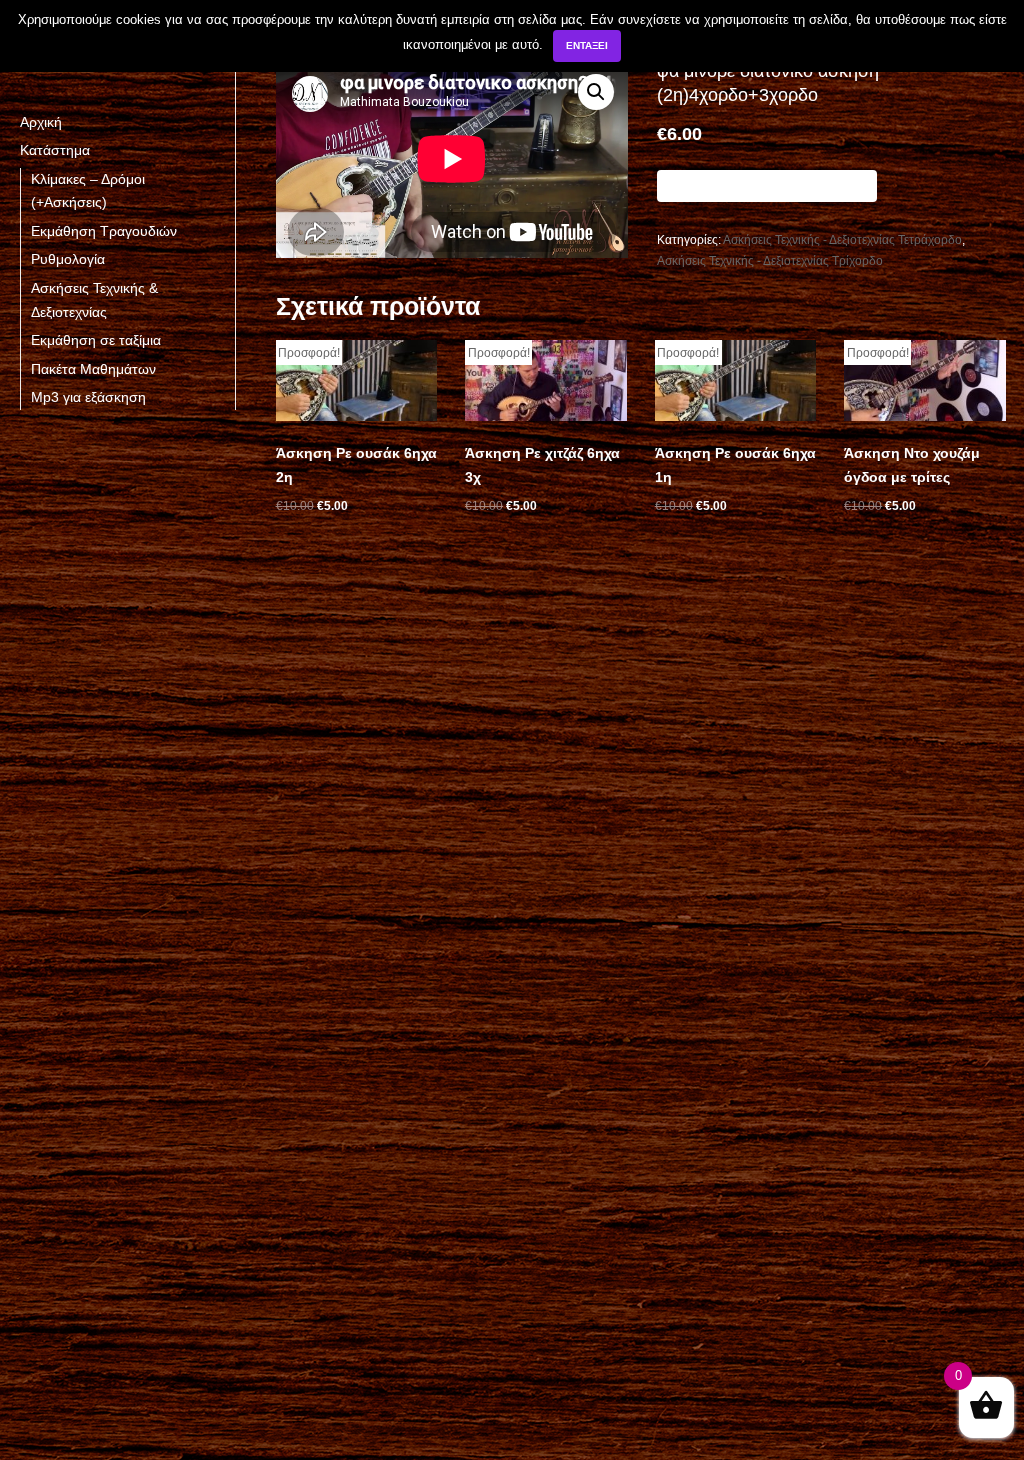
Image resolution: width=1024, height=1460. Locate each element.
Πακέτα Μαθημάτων (93, 369)
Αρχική (41, 122)
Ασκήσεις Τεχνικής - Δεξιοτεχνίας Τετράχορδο (842, 240)
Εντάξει (587, 45)
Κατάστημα (55, 150)
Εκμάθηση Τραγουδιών (104, 231)
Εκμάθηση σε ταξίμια (96, 340)
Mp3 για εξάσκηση (88, 397)
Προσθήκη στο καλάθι (767, 186)
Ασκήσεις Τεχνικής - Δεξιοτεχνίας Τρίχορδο (770, 261)
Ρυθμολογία (68, 259)
